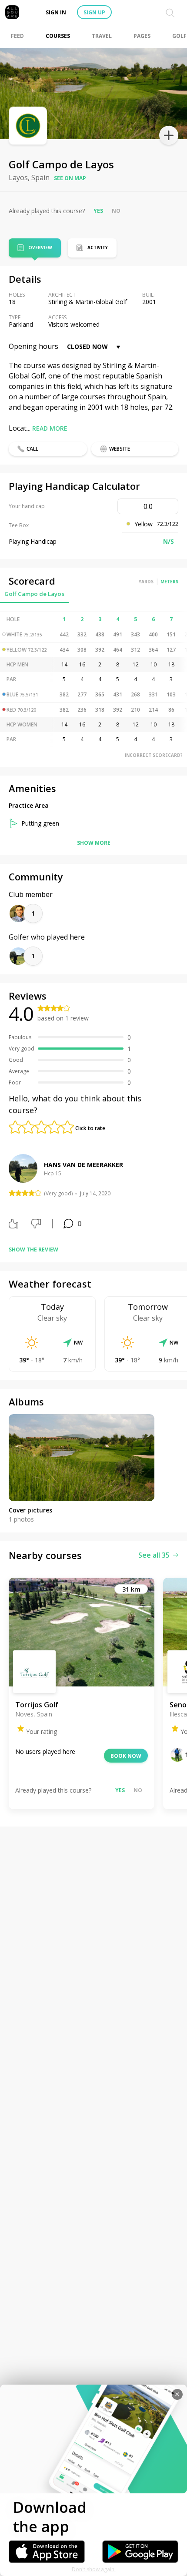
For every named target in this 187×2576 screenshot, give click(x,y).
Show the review (33, 1250)
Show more (94, 843)
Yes (98, 211)
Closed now (87, 346)
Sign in (56, 12)
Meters (169, 582)
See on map (70, 178)
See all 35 (154, 1555)
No (116, 211)
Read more (50, 428)
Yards (146, 582)
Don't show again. (94, 2569)
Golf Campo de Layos (34, 594)
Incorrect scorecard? (154, 755)
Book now (126, 1756)
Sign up (94, 12)
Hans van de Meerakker (83, 1165)
